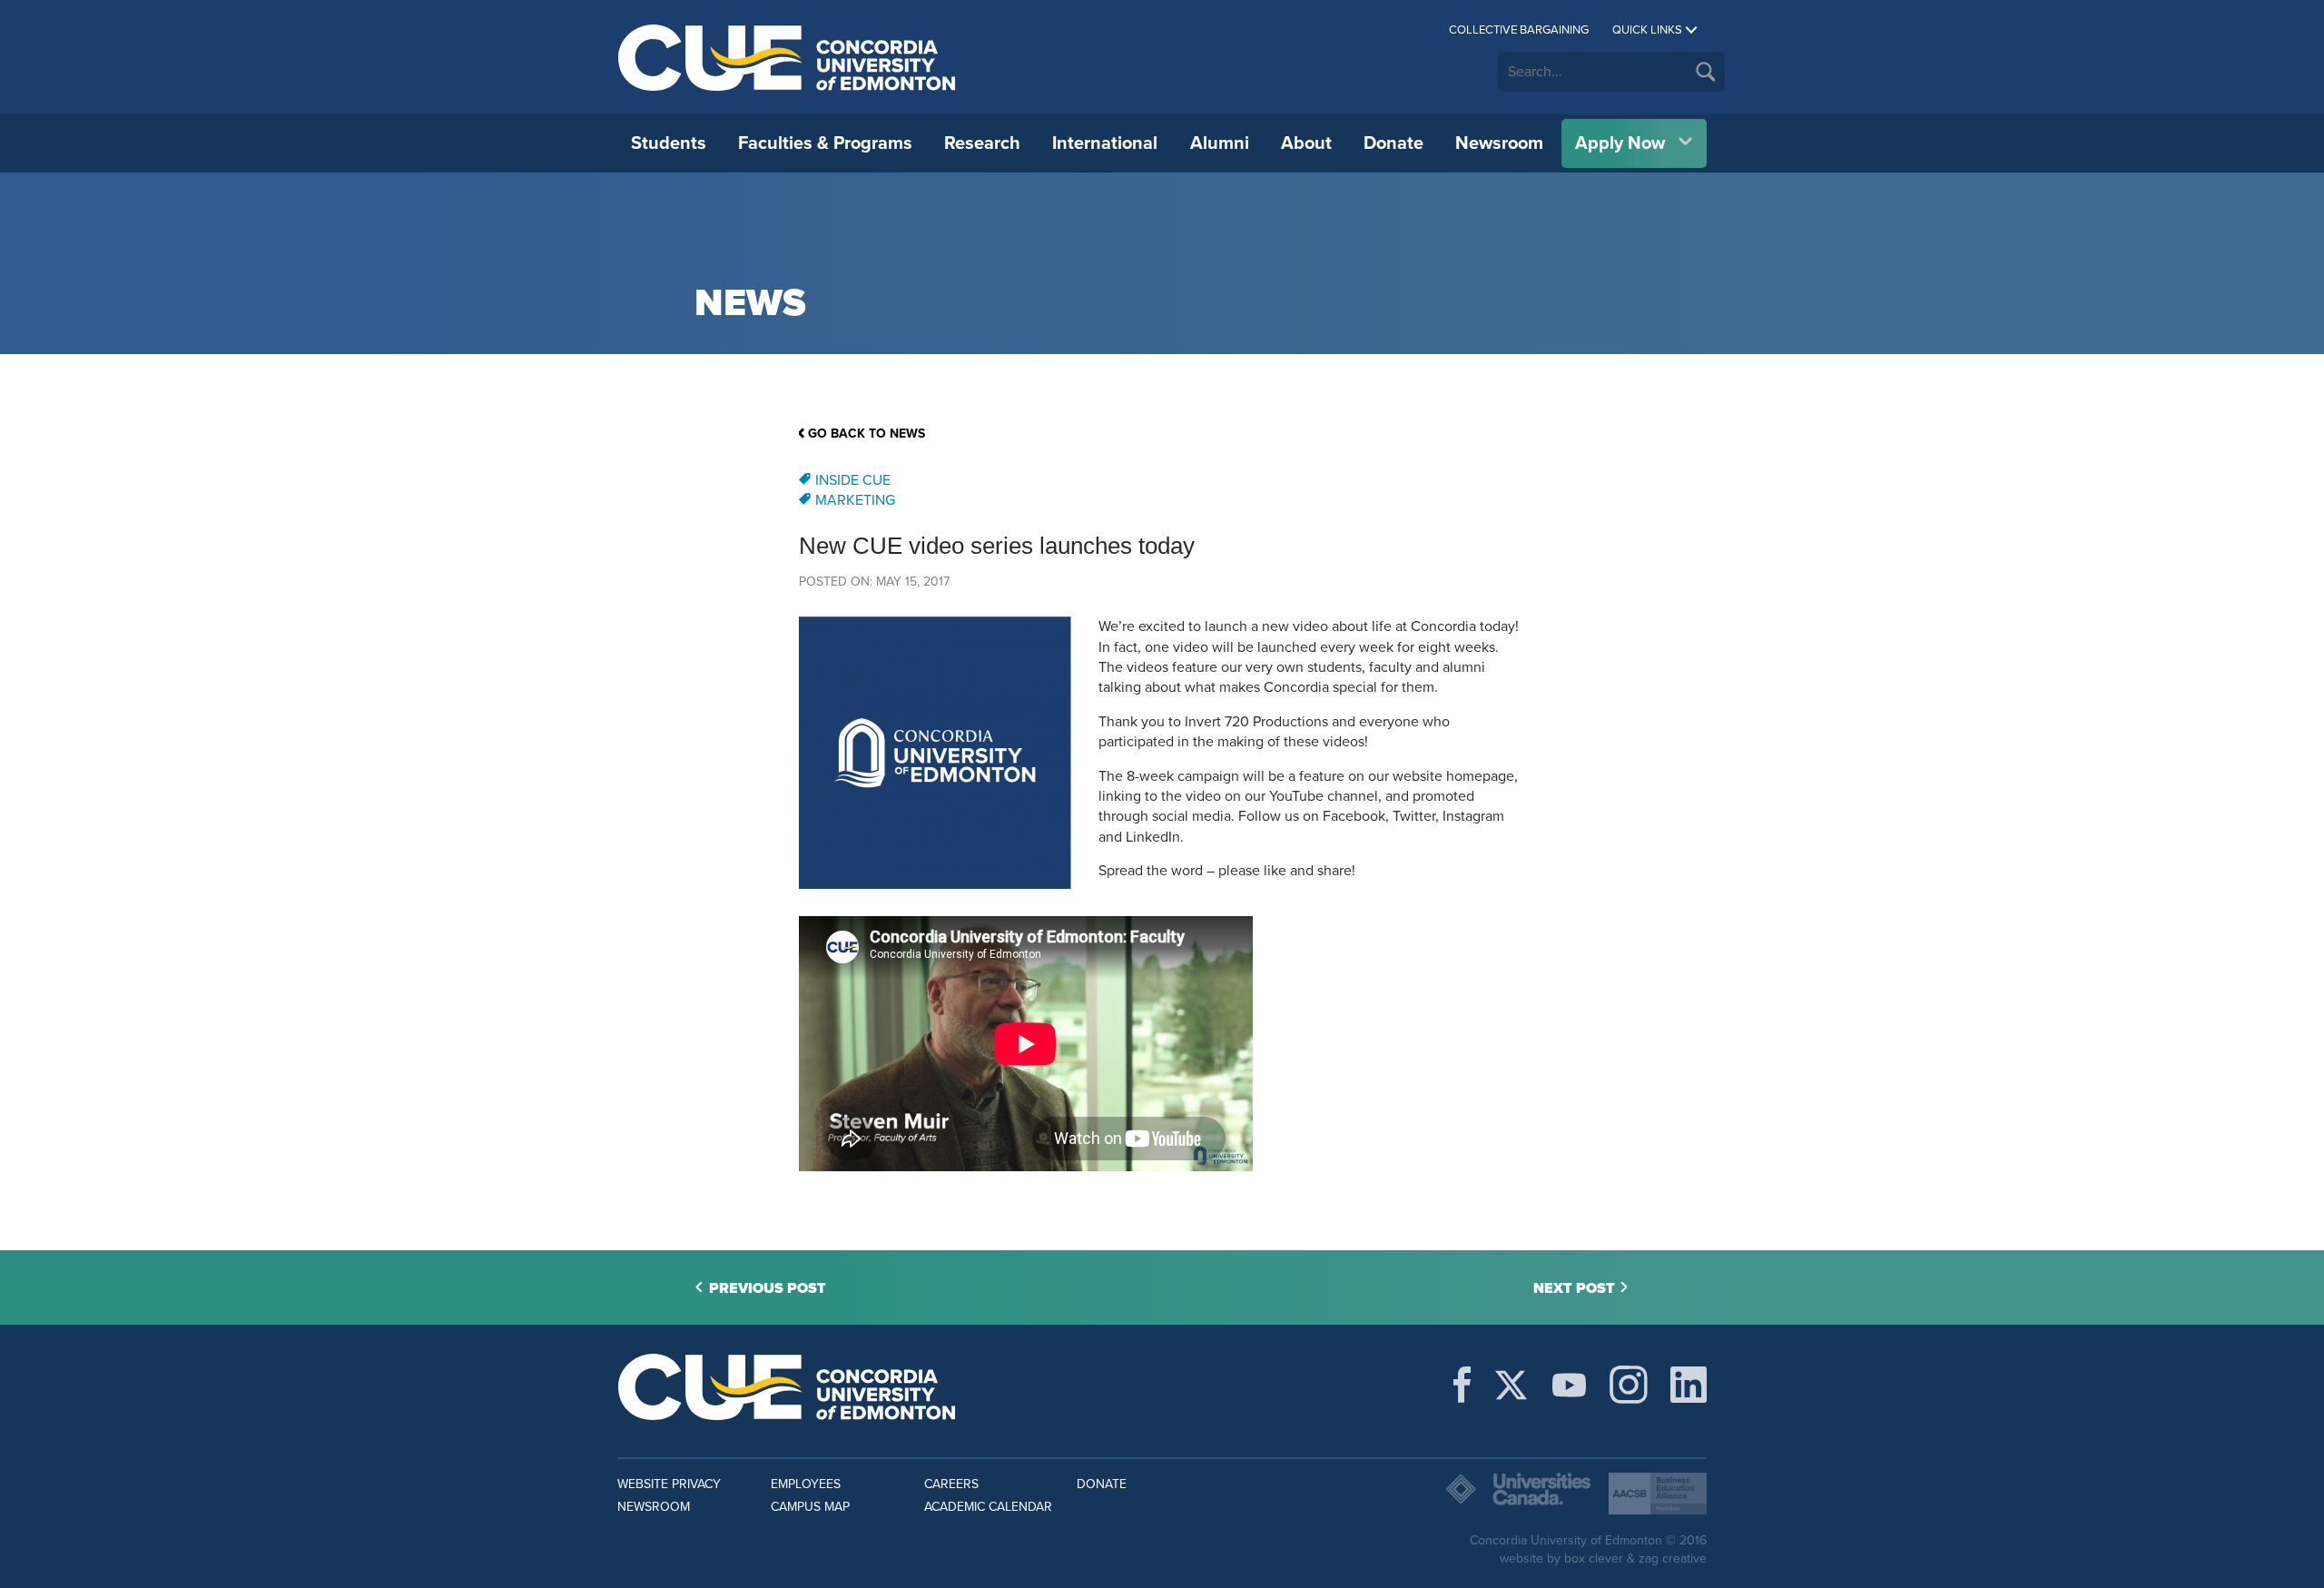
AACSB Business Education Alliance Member (1658, 1494)
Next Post (1574, 1288)
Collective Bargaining (1519, 30)
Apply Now (1620, 143)
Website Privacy (669, 1484)
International (1105, 143)
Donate (1393, 143)
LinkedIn (1689, 1385)
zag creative (1673, 1558)
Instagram (1629, 1385)
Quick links (1647, 30)
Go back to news (867, 434)
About (1306, 143)
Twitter (1511, 1385)
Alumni (1220, 143)
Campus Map (810, 1507)
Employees (806, 1484)
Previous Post (768, 1288)
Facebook (1462, 1385)
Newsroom (1499, 143)
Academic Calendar (988, 1507)
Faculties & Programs (825, 143)
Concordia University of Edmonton (788, 57)
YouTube (1569, 1385)
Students (669, 143)
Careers (951, 1484)
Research (982, 143)
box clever (1594, 1558)
